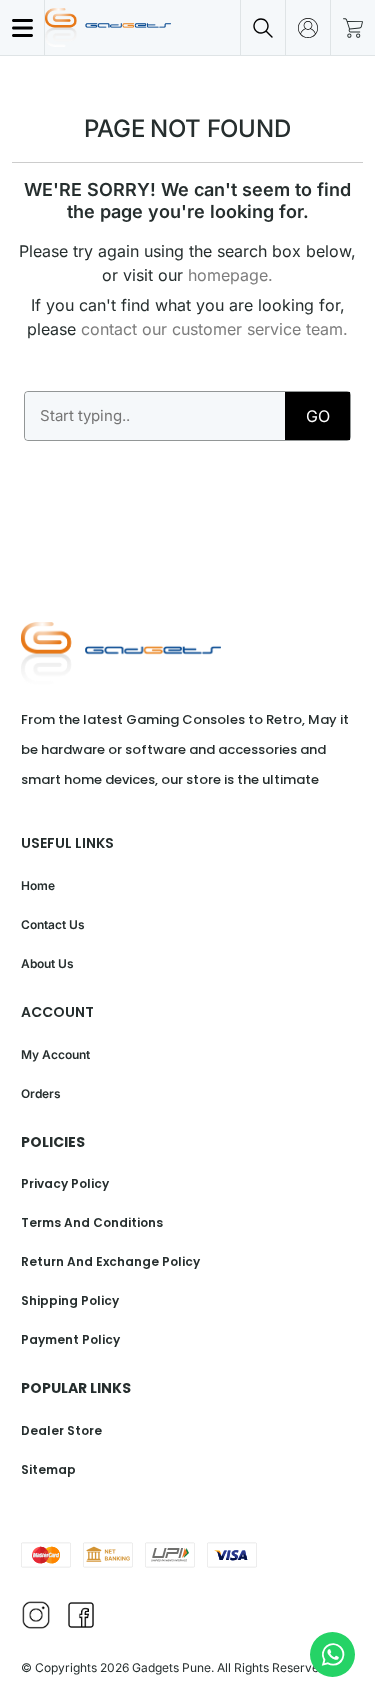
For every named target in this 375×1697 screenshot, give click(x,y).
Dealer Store (61, 1430)
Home (38, 885)
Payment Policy (70, 1339)
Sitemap (48, 1469)
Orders (41, 1093)
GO (318, 416)
